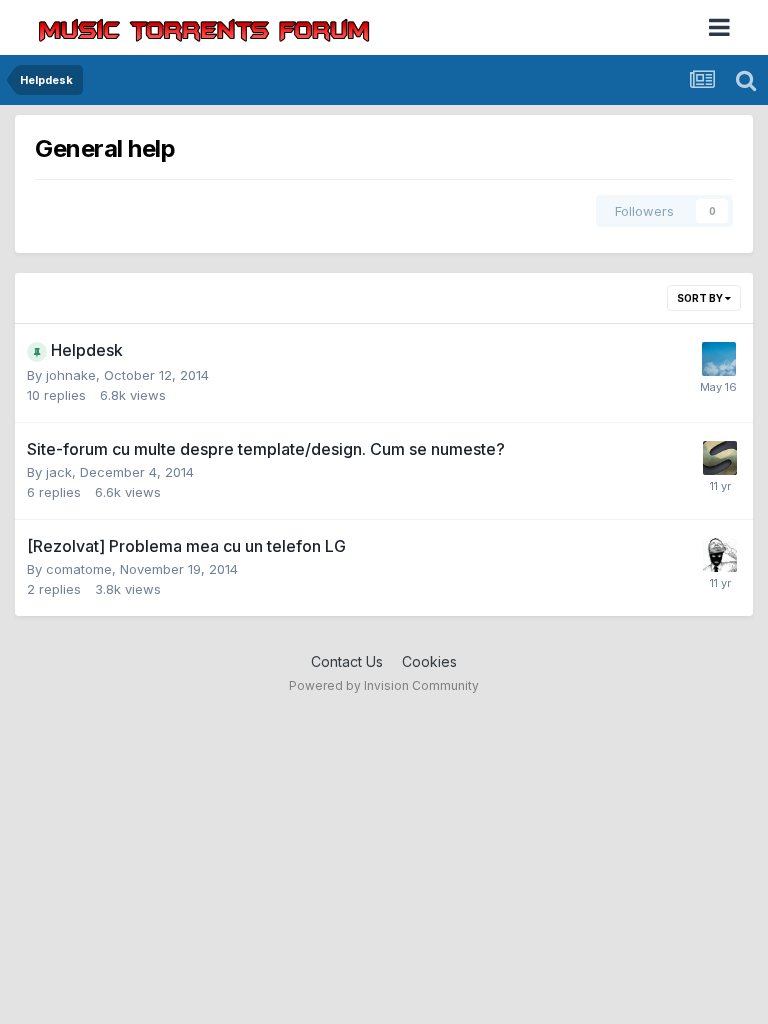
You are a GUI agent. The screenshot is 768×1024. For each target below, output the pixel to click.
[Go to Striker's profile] (720, 458)
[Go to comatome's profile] (720, 555)
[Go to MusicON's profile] (719, 359)
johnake (71, 375)
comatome (79, 569)
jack (59, 472)
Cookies (429, 661)
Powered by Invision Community (384, 685)
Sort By (701, 298)
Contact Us (347, 661)
